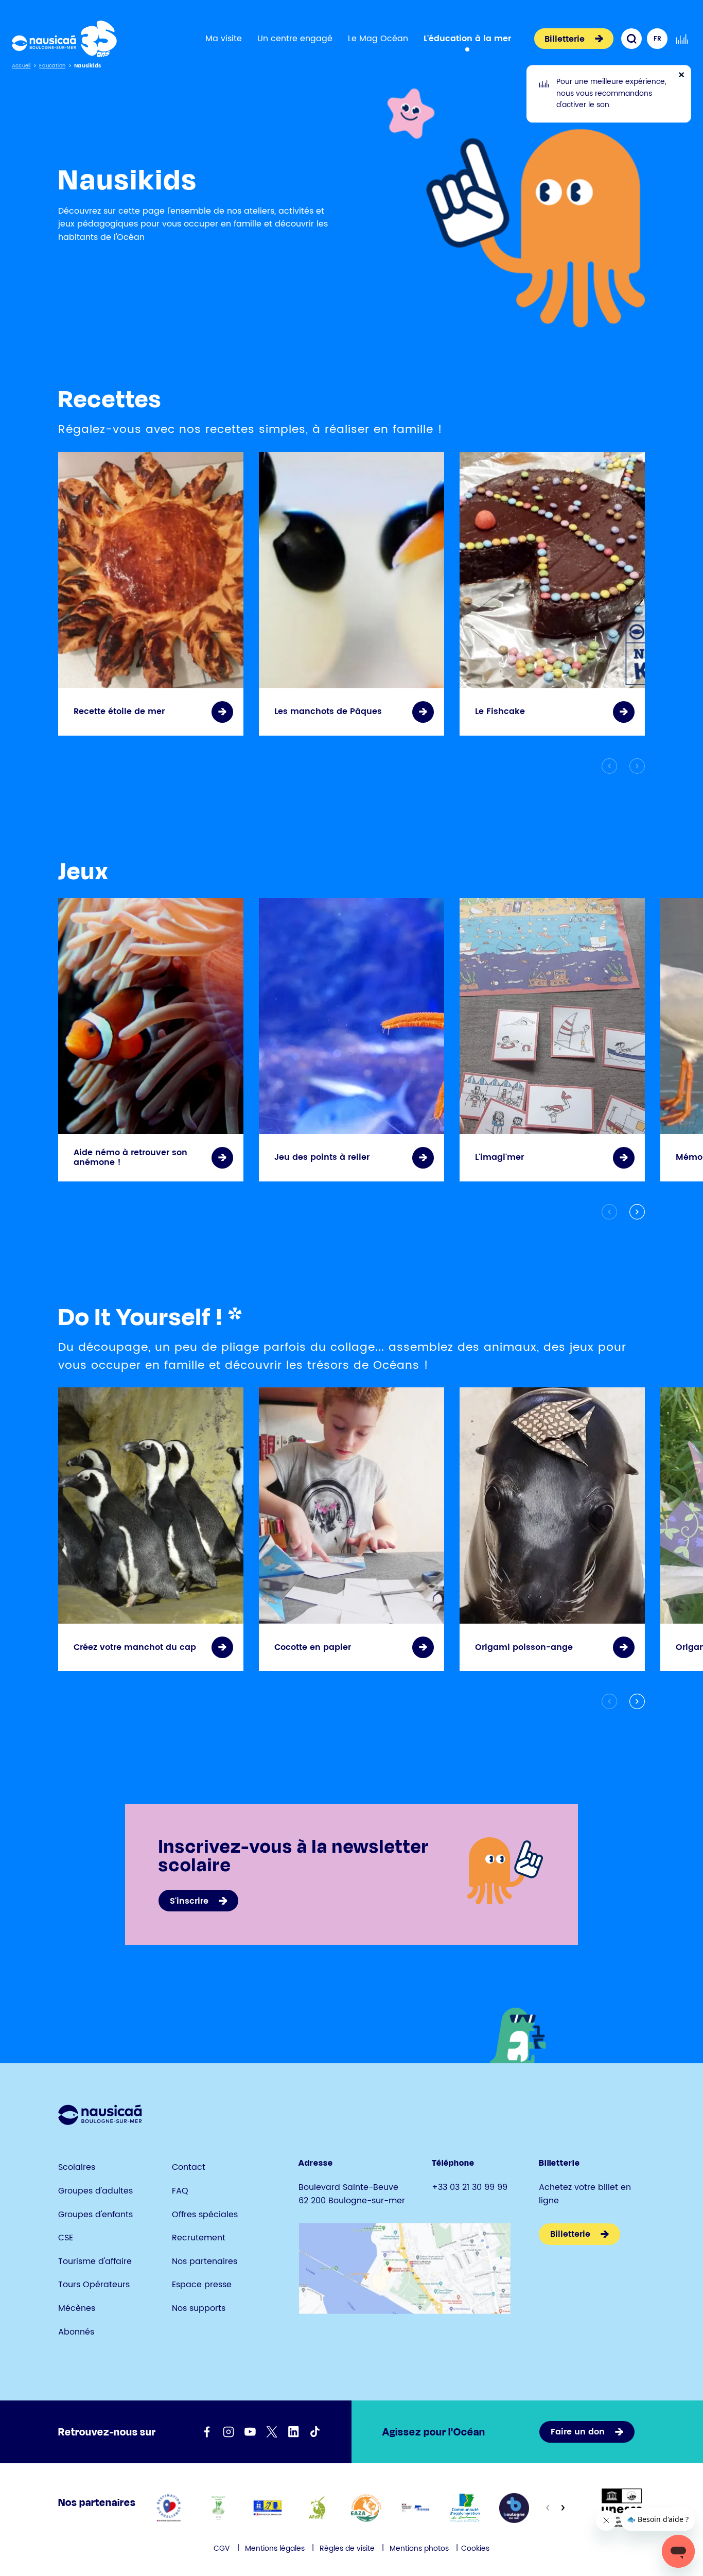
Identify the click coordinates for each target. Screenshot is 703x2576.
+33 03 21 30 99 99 (470, 2187)
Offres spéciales (205, 2215)
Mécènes (77, 2308)
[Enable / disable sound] (682, 39)
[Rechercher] (631, 39)
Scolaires (77, 2167)
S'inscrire (189, 1901)
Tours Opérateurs (94, 2285)
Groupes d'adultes (95, 2191)
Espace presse (202, 2285)
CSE (66, 2238)
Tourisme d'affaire (95, 2261)
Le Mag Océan (378, 39)
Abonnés (76, 2332)
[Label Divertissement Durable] (218, 2508)
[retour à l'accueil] (64, 39)
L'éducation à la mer (467, 39)
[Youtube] (250, 2432)
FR (657, 39)
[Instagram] (229, 2432)
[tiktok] (315, 2432)
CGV (222, 2548)
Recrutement (199, 2238)
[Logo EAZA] (366, 2508)
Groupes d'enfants (95, 2215)
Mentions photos (419, 2548)
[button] (635, 1212)
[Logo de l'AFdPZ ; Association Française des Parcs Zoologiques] (317, 2508)
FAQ (180, 2191)
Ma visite (224, 39)
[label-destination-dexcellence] (169, 2508)
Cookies (475, 2548)
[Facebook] (207, 2432)
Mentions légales (275, 2548)
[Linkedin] (293, 2432)
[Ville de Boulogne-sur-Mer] (514, 2508)
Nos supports (199, 2308)
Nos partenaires (205, 2261)
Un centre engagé (295, 39)
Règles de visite (347, 2548)
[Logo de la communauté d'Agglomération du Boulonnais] (465, 2508)
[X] (272, 2432)
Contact (189, 2167)
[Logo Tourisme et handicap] (267, 2508)
